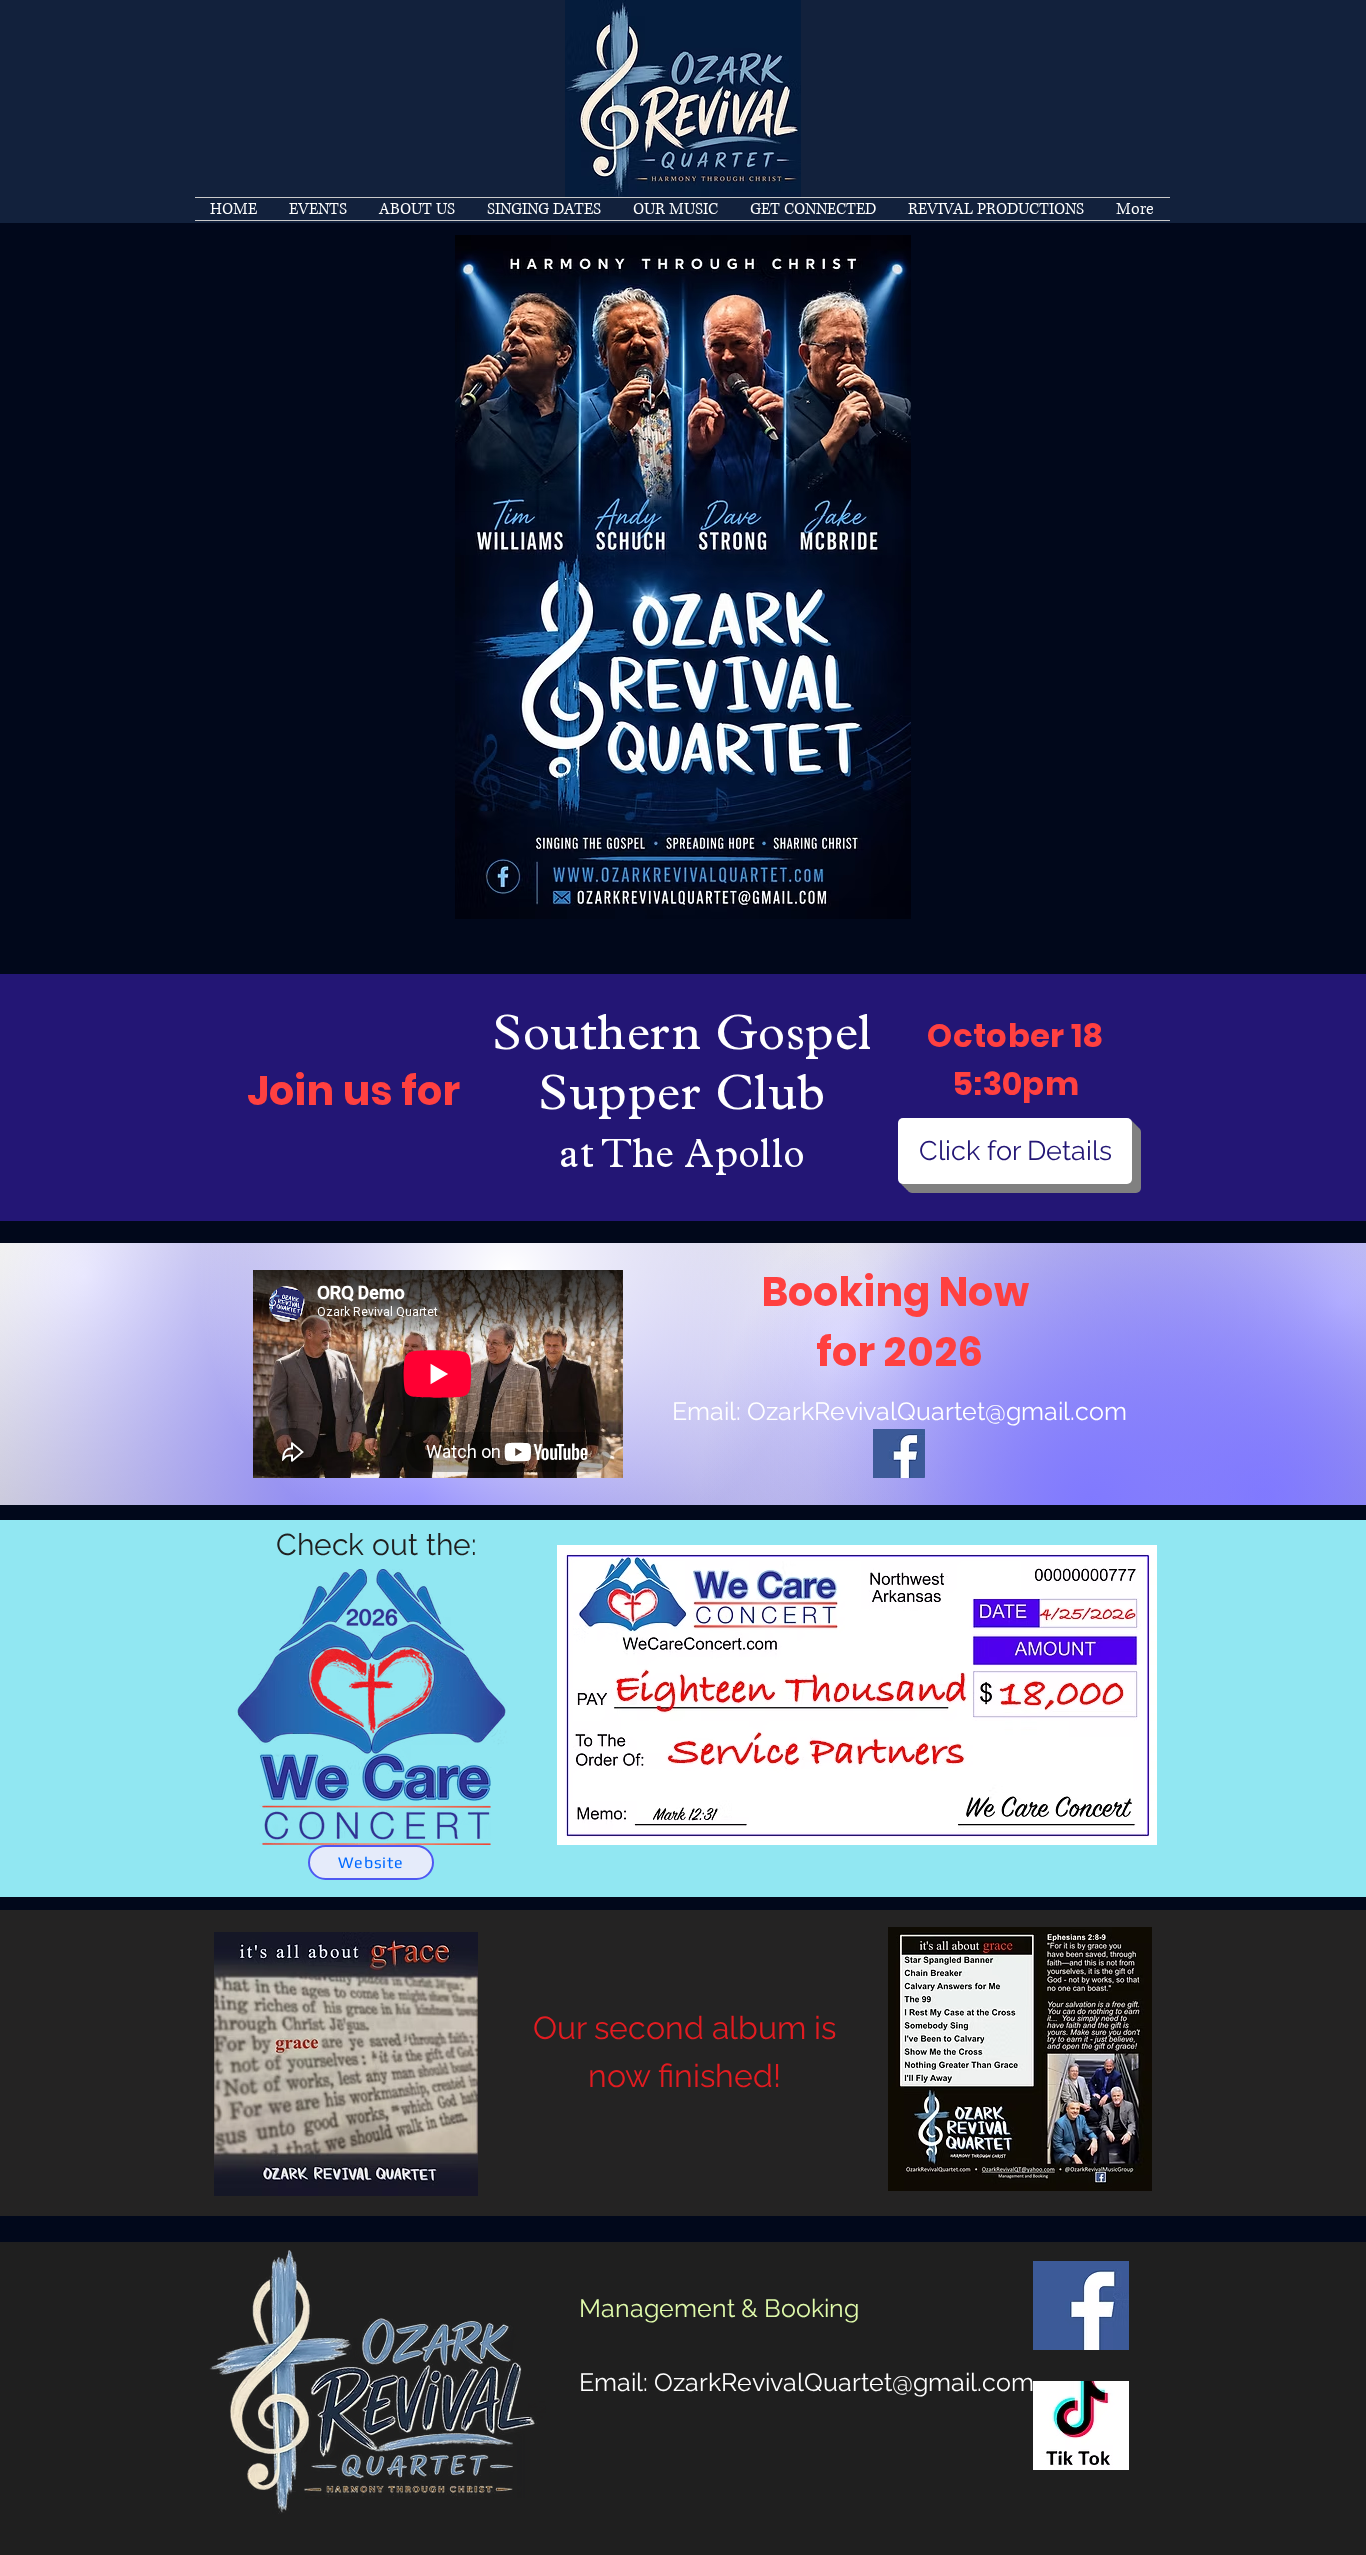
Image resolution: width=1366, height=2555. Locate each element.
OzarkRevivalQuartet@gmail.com (937, 1411)
